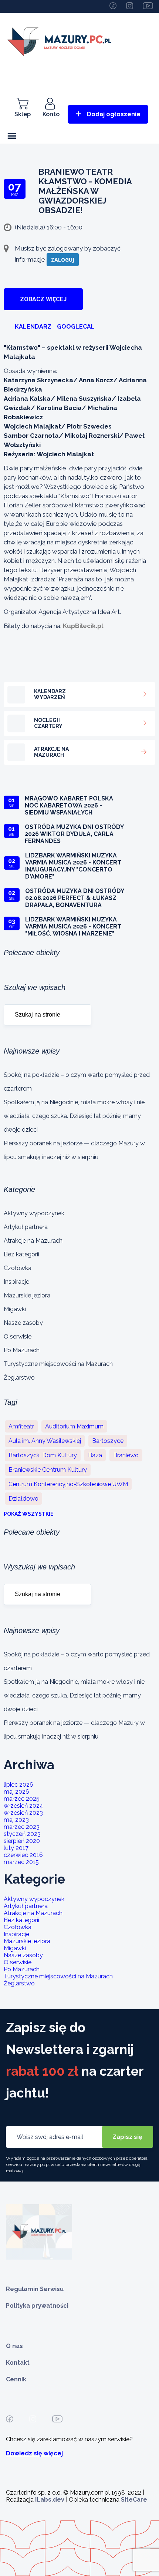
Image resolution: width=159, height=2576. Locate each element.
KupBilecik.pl (83, 626)
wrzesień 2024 (23, 1806)
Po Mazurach (22, 1350)
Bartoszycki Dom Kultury (43, 1455)
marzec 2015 (21, 1862)
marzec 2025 (22, 1799)
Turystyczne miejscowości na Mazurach (58, 1364)
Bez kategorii (21, 1254)
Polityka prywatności (37, 2306)
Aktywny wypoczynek (34, 1213)
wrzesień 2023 (23, 1813)
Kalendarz (33, 327)
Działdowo (23, 1499)
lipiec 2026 (18, 1785)
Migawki (15, 1309)
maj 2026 (16, 1792)
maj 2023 (16, 1820)
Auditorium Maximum (74, 1426)
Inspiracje (16, 1282)
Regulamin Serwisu (35, 2289)
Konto (51, 114)
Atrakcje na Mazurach (33, 1241)
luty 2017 (16, 1848)
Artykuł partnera (26, 1227)
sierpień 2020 (22, 1841)
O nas (14, 2346)
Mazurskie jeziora (27, 1295)
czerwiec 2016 (23, 1855)
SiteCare (134, 2500)
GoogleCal (76, 327)
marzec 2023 (22, 1827)
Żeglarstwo (19, 1378)
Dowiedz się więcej (34, 2453)
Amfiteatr (21, 1426)
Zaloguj (63, 260)
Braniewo (126, 1455)
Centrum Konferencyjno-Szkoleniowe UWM (68, 1484)
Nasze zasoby (23, 1323)
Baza (95, 1455)
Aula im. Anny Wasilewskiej (45, 1441)
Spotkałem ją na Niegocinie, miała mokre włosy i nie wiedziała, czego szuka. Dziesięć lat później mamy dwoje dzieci (74, 1116)
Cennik (16, 2379)
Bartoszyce (108, 1441)
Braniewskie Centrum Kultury (48, 1470)
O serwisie (18, 1336)
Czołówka (18, 1268)
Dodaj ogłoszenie (114, 114)
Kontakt (18, 2363)
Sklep (23, 114)
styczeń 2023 (22, 1834)
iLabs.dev (50, 2500)
